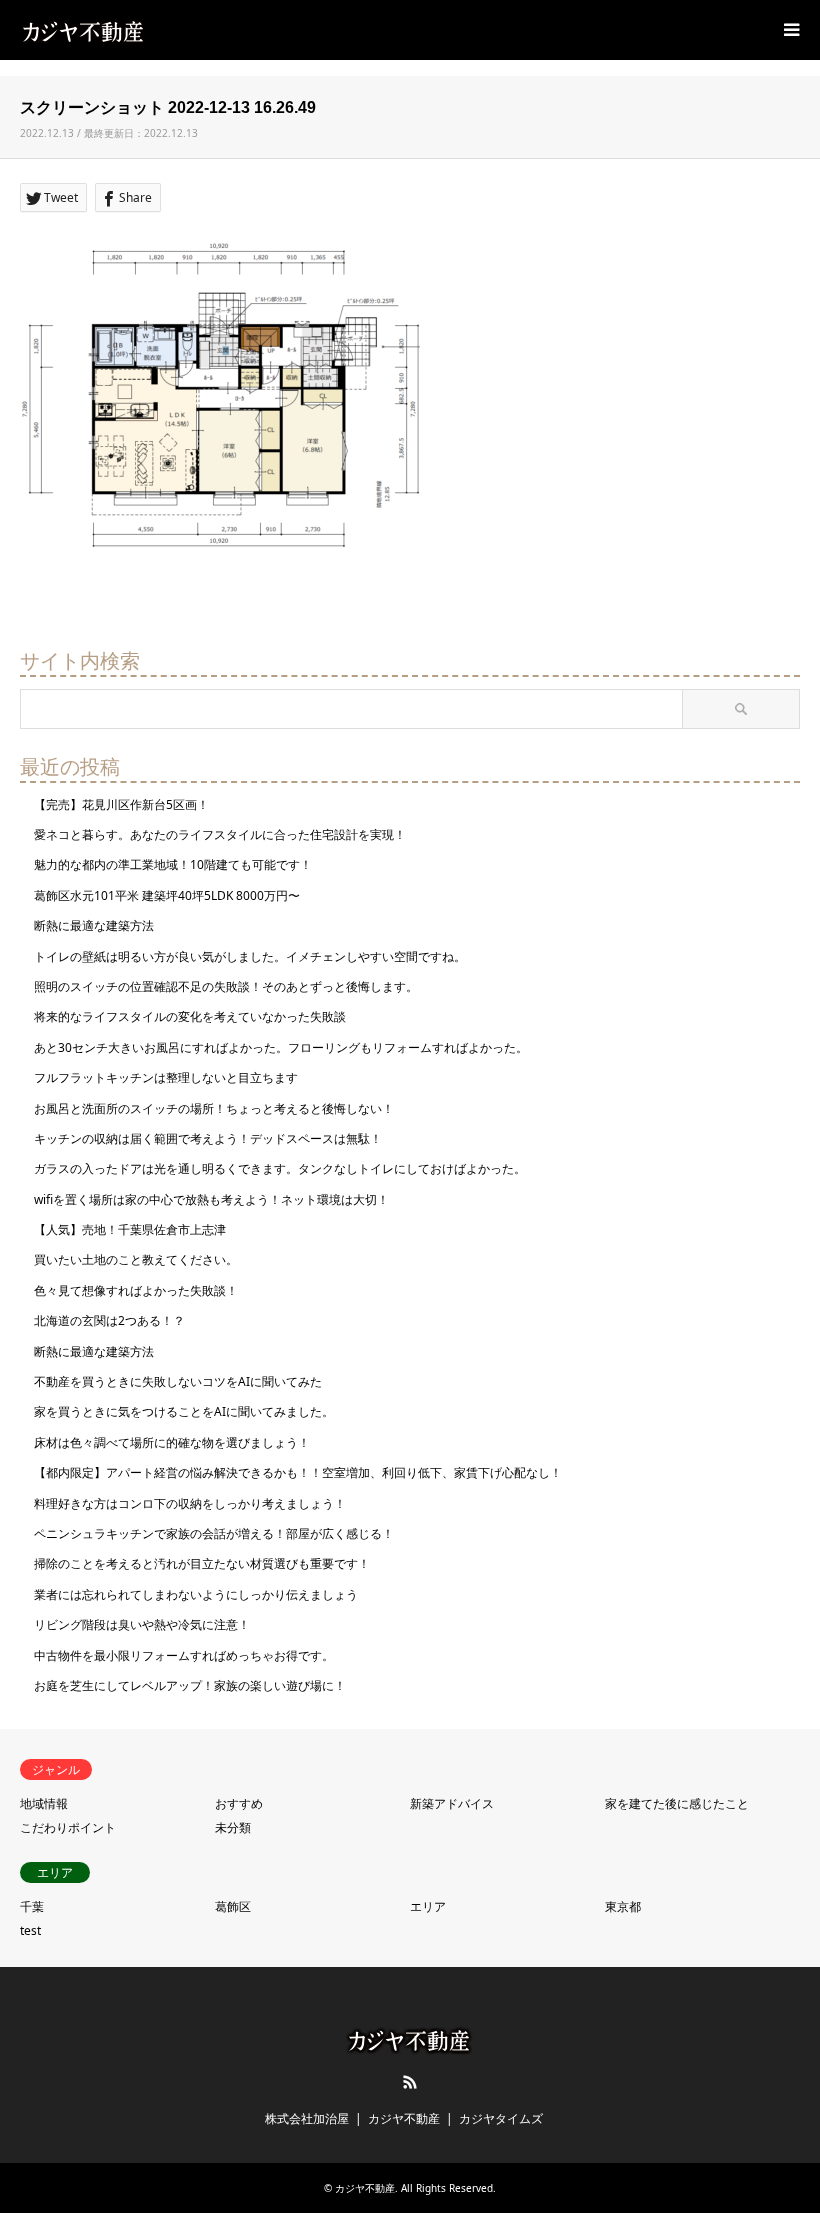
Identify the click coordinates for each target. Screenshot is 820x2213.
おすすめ (239, 1803)
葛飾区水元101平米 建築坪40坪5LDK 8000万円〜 (167, 895)
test (30, 1930)
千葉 (32, 1906)
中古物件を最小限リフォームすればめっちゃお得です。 (184, 1655)
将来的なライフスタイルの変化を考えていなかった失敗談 (190, 1016)
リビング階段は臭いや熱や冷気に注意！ (142, 1624)
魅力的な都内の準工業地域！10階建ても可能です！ (173, 864)
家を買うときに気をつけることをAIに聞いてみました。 (184, 1411)
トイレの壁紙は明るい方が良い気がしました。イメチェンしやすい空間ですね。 (250, 956)
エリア (428, 1906)
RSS (410, 2082)
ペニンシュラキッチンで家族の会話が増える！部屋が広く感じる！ (214, 1533)
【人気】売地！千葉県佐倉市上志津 (130, 1229)
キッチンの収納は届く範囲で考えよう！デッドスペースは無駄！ (208, 1138)
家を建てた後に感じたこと (677, 1803)
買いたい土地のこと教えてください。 (136, 1259)
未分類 (233, 1827)
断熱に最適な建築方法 (94, 925)
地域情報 (44, 1803)
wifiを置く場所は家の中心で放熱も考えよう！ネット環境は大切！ (211, 1199)
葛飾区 (233, 1906)
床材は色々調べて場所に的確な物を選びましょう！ (172, 1442)
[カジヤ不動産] (84, 29)
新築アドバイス (452, 1803)
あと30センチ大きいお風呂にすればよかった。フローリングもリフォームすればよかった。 (281, 1047)
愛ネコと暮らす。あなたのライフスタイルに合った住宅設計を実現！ (220, 834)
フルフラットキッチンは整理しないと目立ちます (166, 1077)
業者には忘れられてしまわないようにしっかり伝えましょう (196, 1594)
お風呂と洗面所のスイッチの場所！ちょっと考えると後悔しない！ (214, 1108)
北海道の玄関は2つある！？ (109, 1320)
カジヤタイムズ (501, 2118)
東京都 (623, 1906)
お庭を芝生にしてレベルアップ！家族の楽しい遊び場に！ (190, 1685)
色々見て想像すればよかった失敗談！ (136, 1290)
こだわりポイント (68, 1827)
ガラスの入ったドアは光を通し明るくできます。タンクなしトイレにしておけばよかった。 (280, 1168)
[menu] (790, 30)
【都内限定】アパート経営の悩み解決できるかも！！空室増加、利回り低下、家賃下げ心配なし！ (298, 1472)
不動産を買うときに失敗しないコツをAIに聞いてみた (178, 1381)
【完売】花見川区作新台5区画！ (121, 804)
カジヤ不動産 (404, 2118)
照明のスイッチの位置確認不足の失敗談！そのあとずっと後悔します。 (226, 986)
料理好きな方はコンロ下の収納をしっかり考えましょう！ (190, 1503)
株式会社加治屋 (307, 2118)
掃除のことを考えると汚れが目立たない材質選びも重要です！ (202, 1563)
